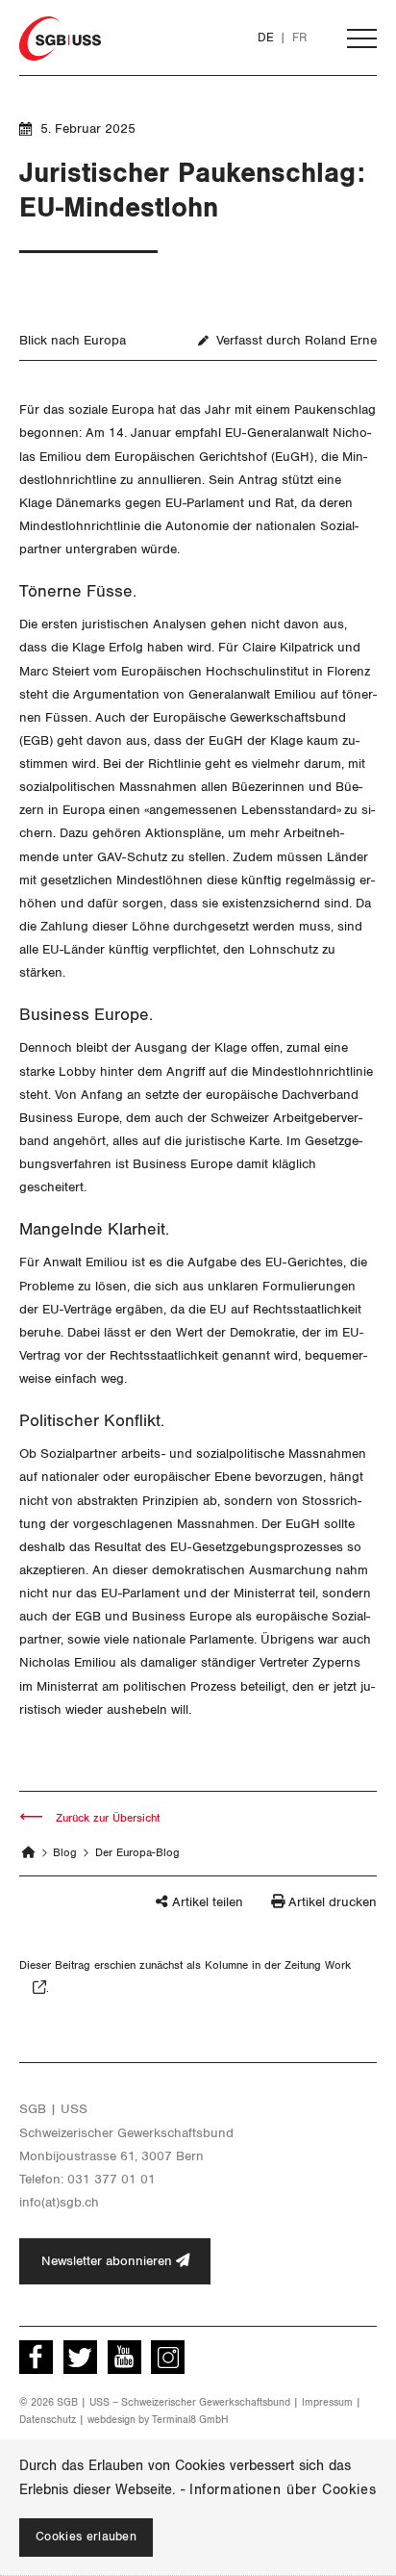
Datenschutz (48, 2420)
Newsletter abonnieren (109, 2261)
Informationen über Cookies (283, 2490)
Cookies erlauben (86, 2537)
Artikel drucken (333, 1902)
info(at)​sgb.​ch (59, 2202)
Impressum (327, 2402)
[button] (172, 1911)
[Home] (29, 1852)
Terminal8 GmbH (190, 2420)
